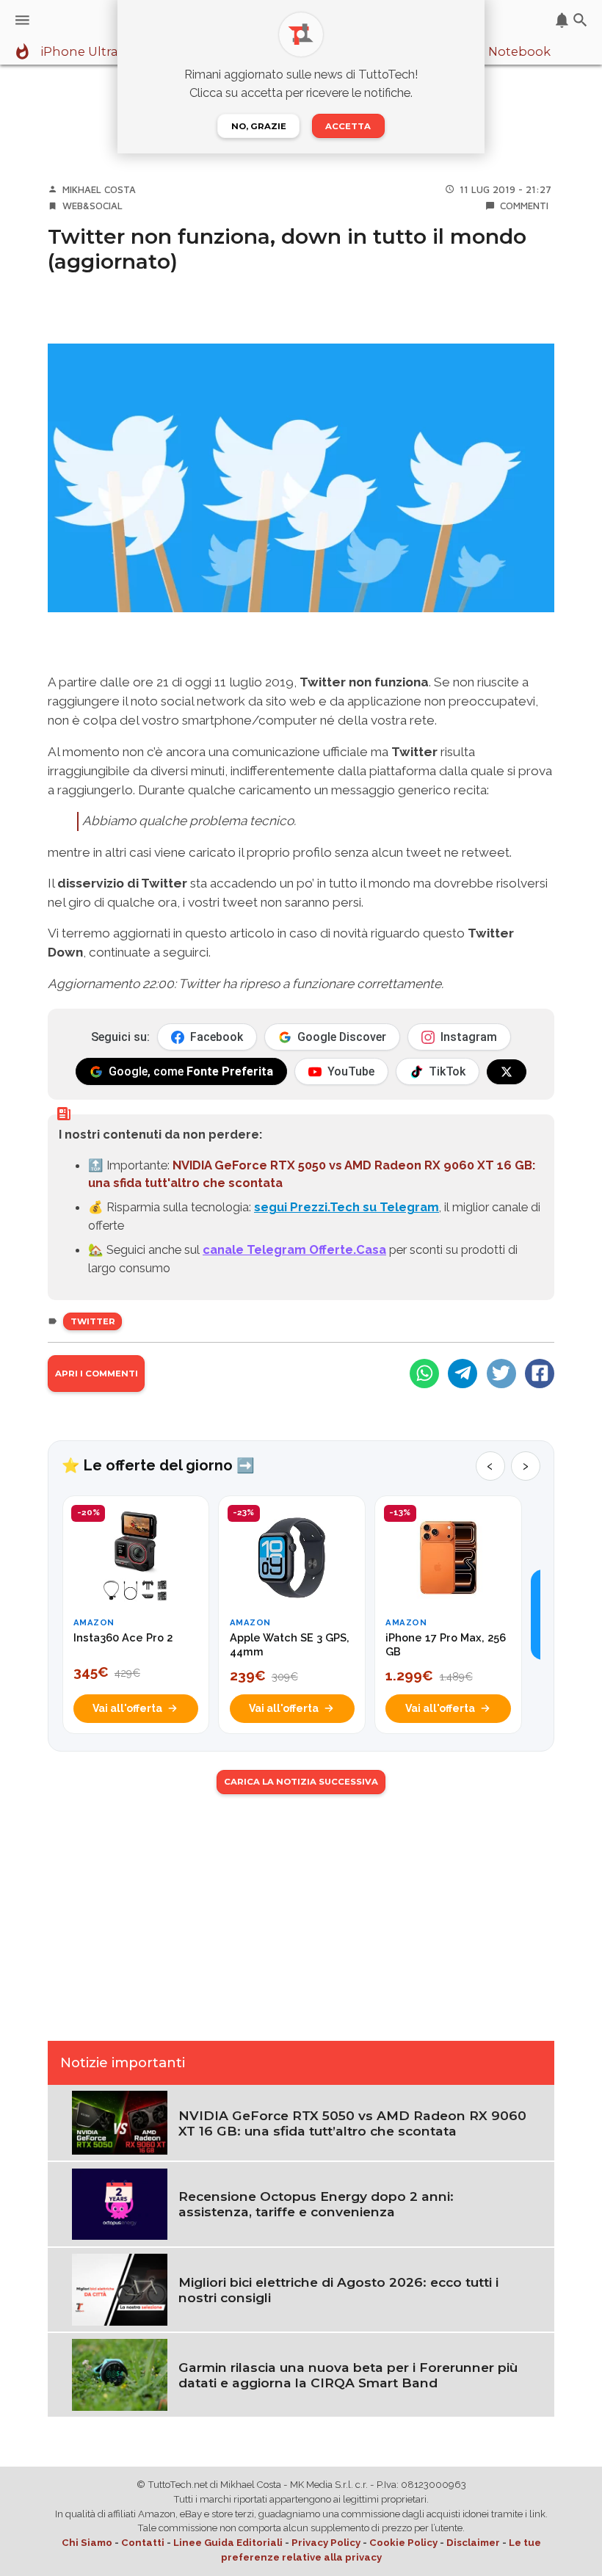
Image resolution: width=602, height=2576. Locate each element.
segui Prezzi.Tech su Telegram (347, 1207)
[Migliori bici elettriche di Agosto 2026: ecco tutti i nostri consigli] (120, 2288)
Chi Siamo (87, 2543)
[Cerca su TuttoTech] (580, 20)
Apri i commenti (97, 1374)
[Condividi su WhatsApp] (424, 1374)
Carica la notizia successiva (301, 1782)
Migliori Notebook (495, 52)
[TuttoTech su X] (507, 1072)
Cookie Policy (403, 2543)
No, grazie (259, 126)
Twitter (93, 1321)
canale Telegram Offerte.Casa (294, 1249)
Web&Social (93, 206)
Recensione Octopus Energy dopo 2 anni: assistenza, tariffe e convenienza (316, 2204)
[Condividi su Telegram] (463, 1374)
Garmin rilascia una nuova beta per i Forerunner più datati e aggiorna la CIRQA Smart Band (348, 2375)
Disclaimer (473, 2543)
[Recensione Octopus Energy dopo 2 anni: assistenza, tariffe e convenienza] (120, 2203)
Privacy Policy (326, 2543)
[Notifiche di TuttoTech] (562, 20)
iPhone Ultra (79, 52)
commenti (524, 206)
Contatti (143, 2543)
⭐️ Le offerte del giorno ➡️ (158, 1465)
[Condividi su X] (501, 1374)
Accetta (348, 126)
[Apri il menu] (22, 20)
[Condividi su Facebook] (540, 1374)
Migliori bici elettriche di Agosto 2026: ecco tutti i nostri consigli (338, 2290)
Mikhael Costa (99, 189)
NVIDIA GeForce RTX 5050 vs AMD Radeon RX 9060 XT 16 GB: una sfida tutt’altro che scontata (352, 2123)
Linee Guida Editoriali (228, 2543)
